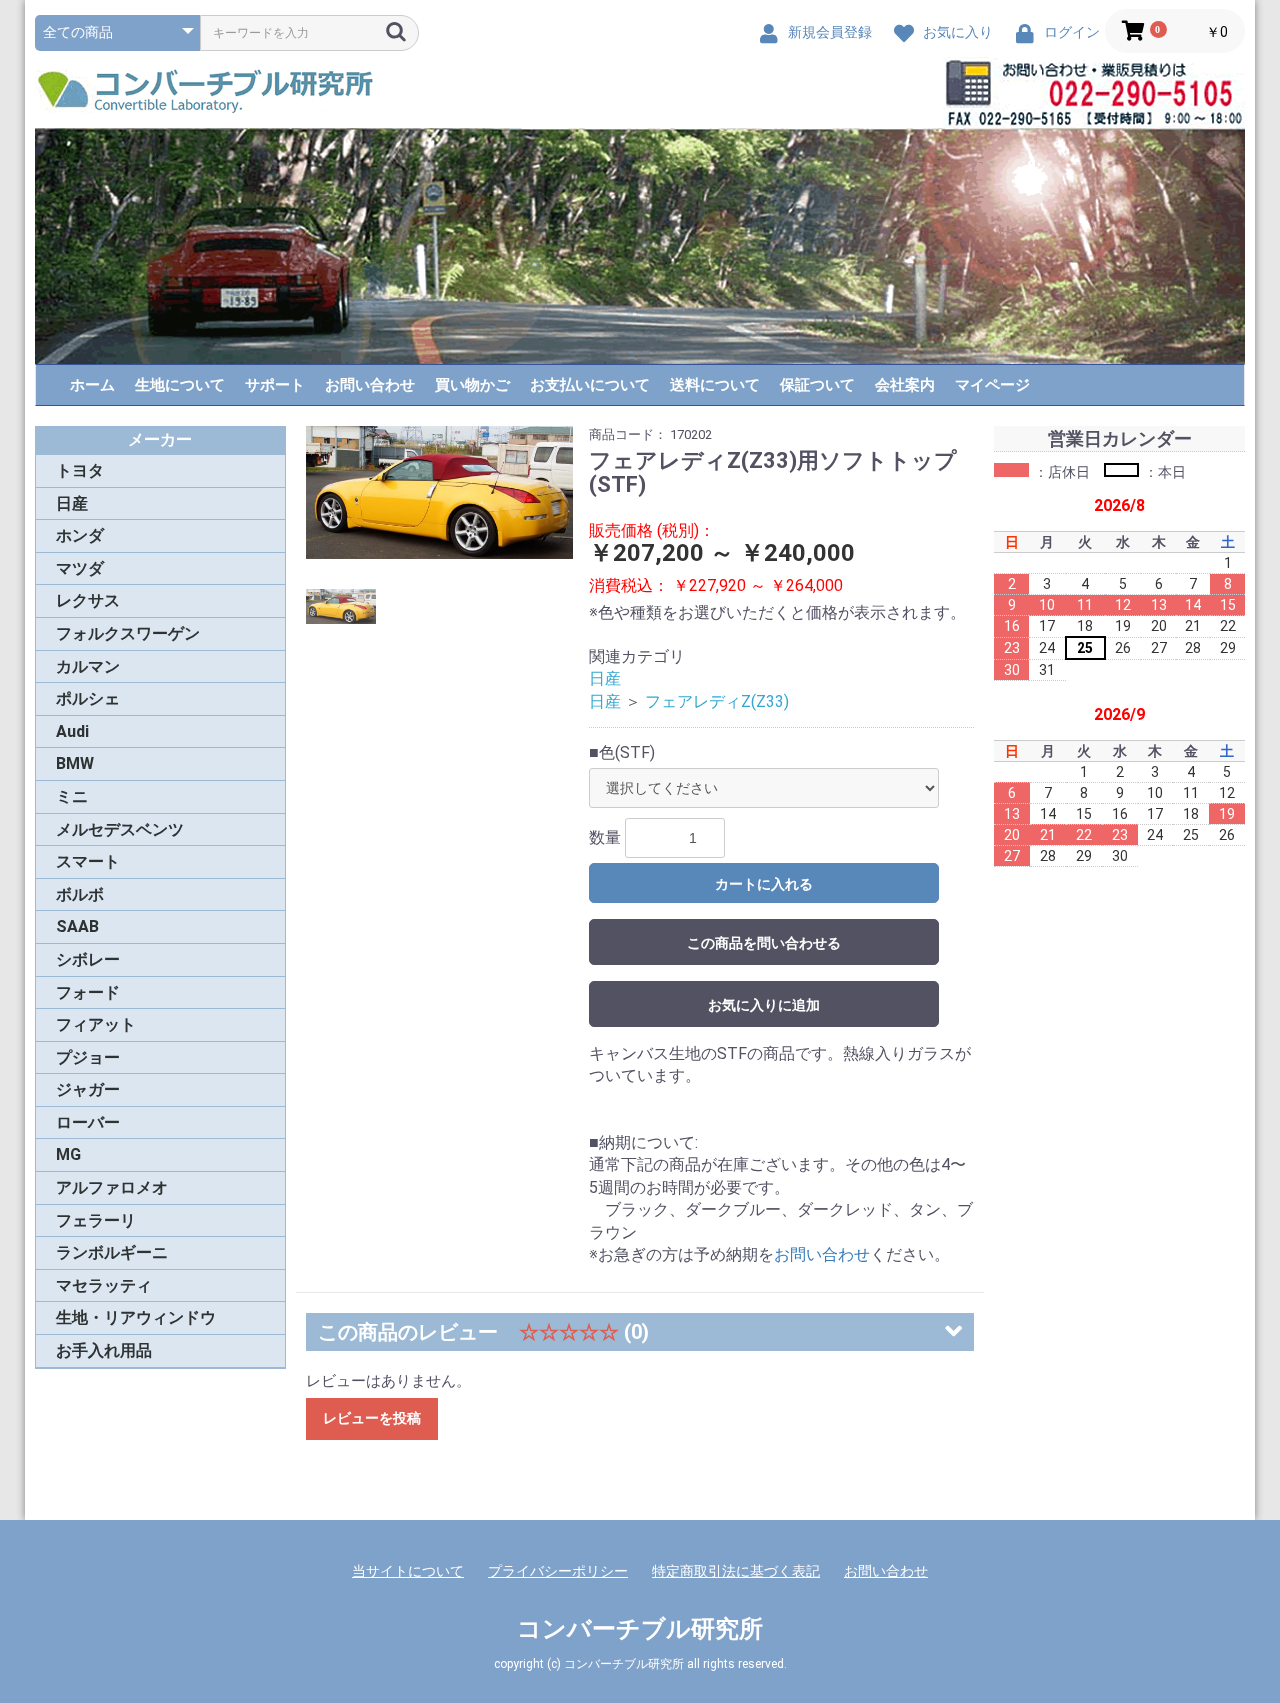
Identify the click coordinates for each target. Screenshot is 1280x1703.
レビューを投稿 (372, 1418)
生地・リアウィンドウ (136, 1317)
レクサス (88, 600)
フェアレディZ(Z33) (717, 701)
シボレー (88, 959)
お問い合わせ (370, 385)
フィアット (96, 1024)
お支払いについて (590, 385)
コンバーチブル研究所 (640, 1629)
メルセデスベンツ (120, 829)
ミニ (72, 796)
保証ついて (817, 385)
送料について (715, 385)
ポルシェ (88, 698)
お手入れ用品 (104, 1350)
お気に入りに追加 (764, 1005)
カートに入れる (764, 884)
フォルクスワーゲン (128, 633)
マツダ (80, 568)
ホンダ (80, 535)
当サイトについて (408, 1571)
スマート (88, 861)
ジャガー (88, 1089)
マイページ (992, 385)
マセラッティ (104, 1285)
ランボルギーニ (112, 1252)
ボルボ (80, 894)
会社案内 (905, 385)
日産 (72, 503)
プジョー (88, 1057)
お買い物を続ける (579, 872)
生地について (180, 385)
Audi (72, 731)
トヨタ (80, 470)
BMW (75, 763)
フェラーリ (96, 1220)
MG (68, 1154)
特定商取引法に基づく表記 (736, 1571)
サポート (275, 385)
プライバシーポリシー (558, 1571)
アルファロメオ (112, 1187)
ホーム (92, 385)
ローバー (88, 1122)
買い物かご (472, 385)
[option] (440, 492)
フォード (88, 992)
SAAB (77, 926)
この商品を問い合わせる (764, 943)
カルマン (88, 666)
